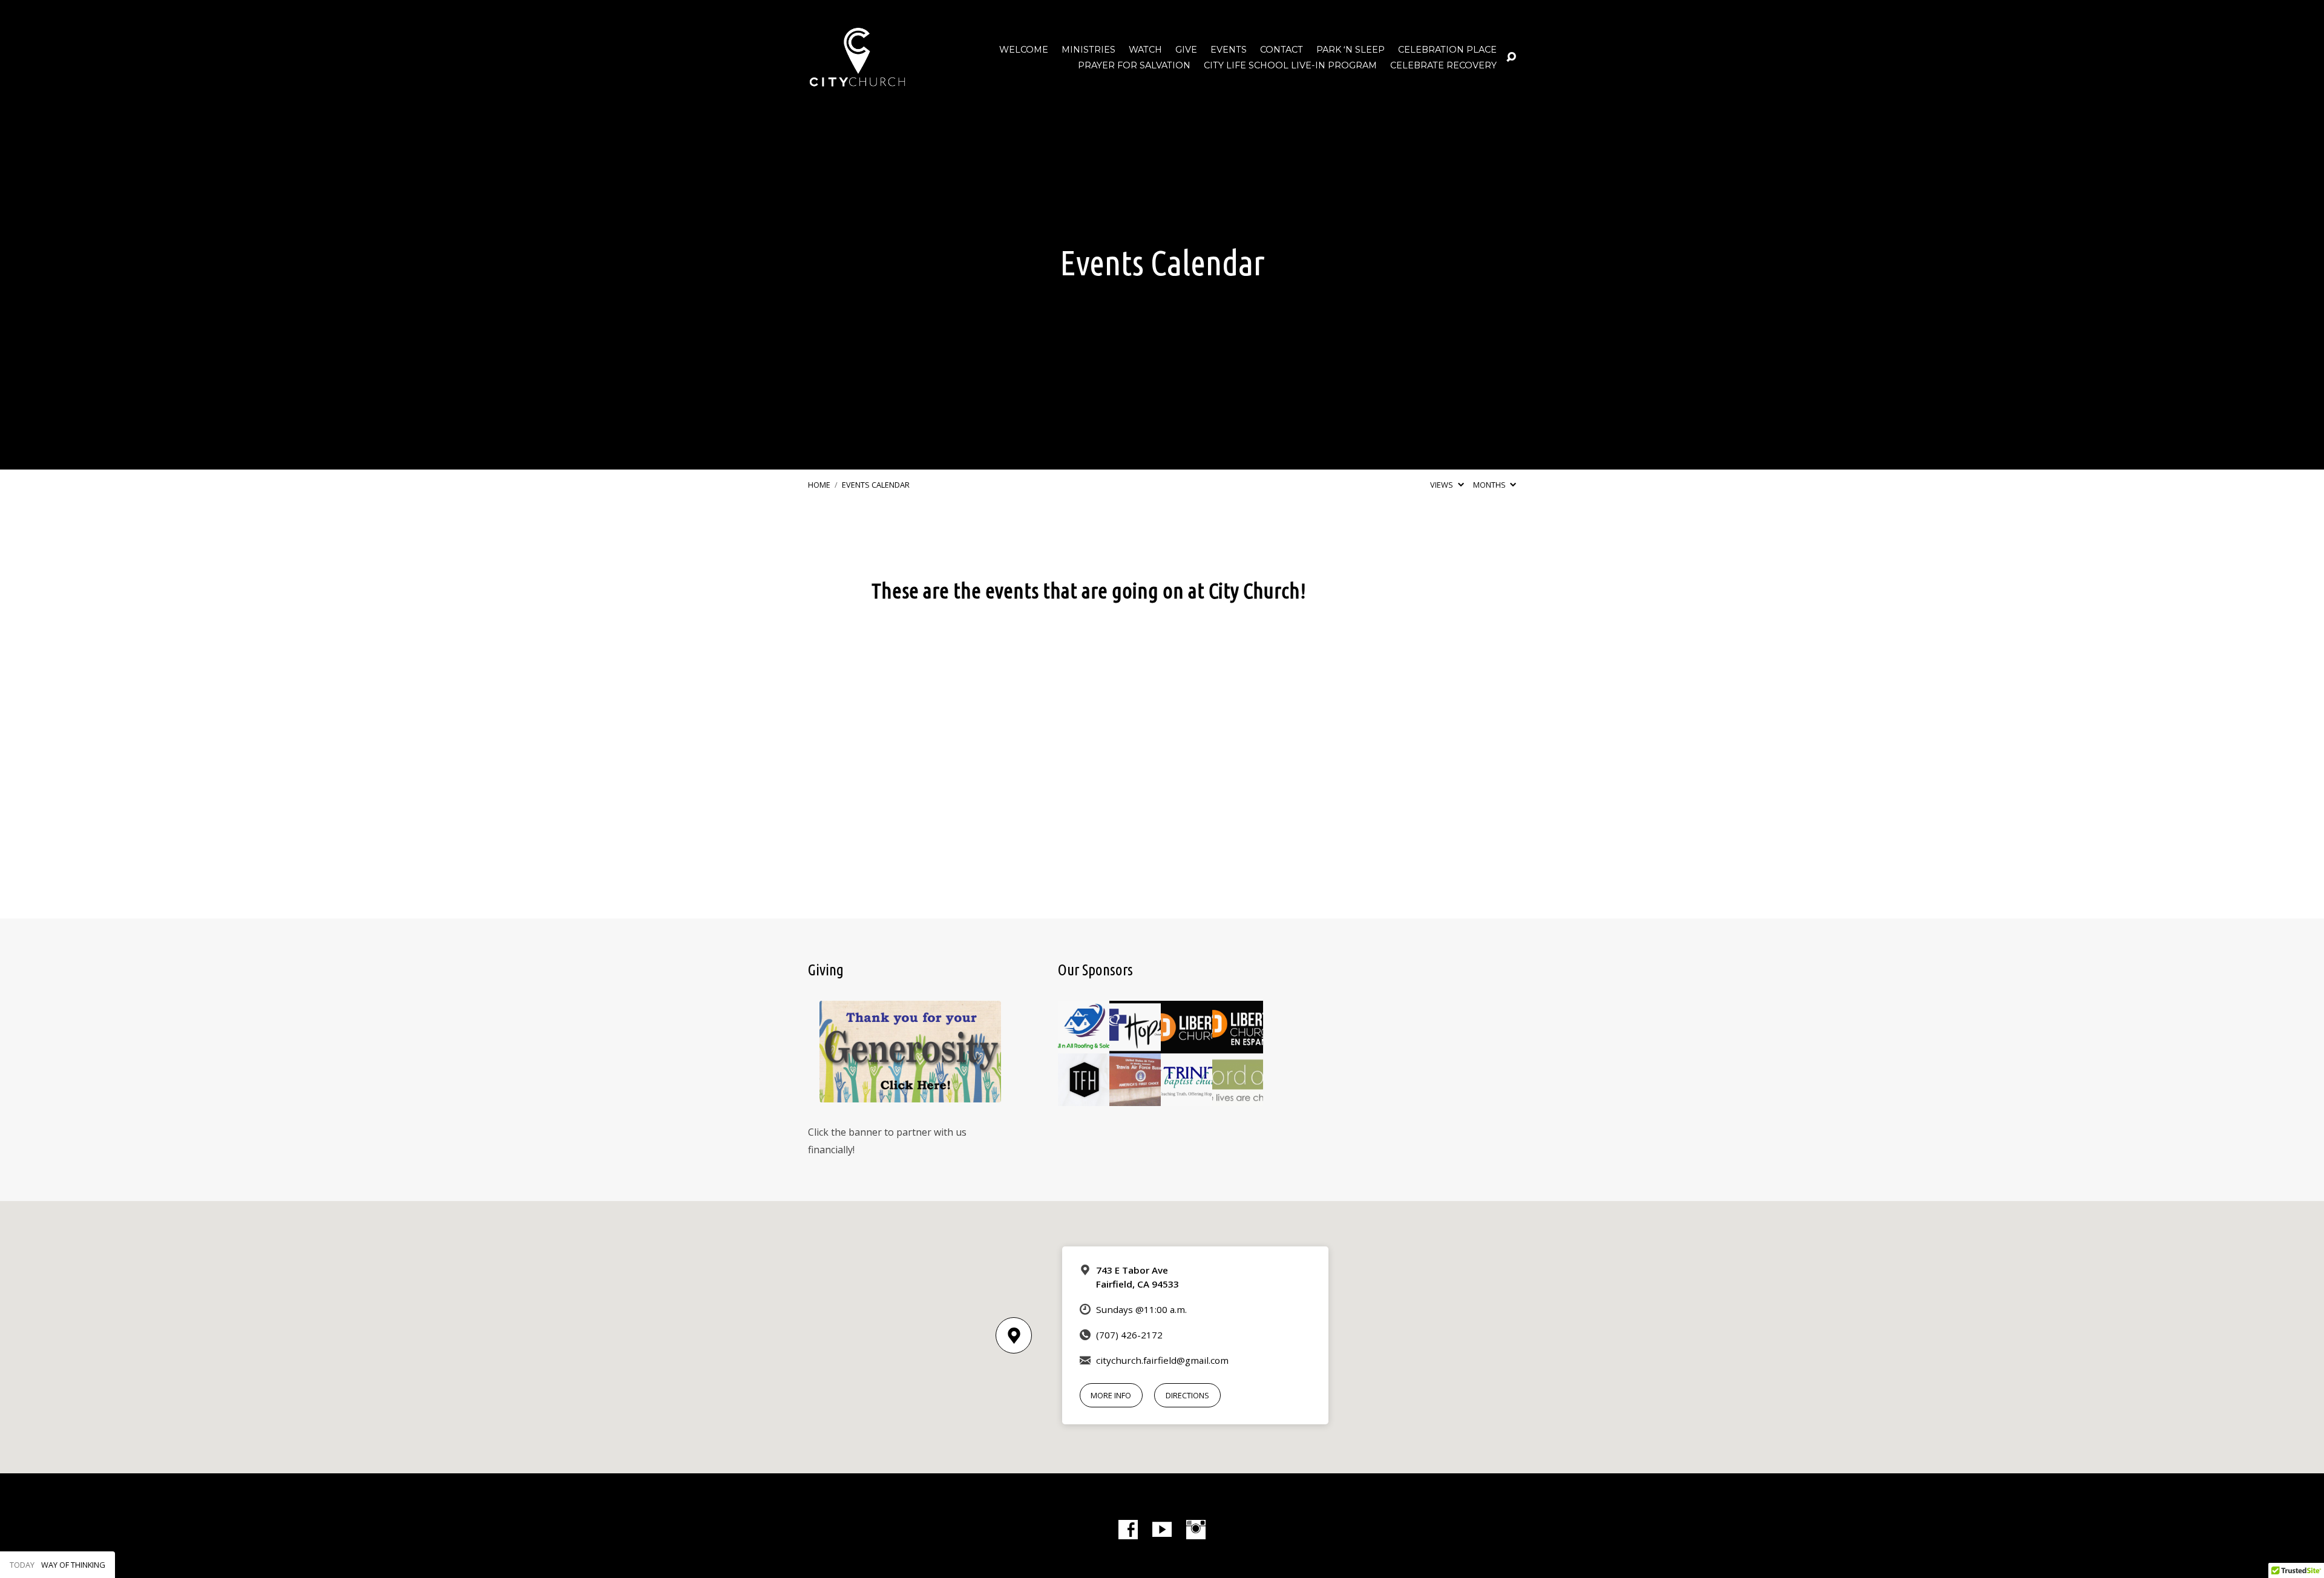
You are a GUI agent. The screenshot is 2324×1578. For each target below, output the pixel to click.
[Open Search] (1511, 57)
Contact (1282, 50)
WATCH (1145, 50)
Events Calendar (876, 485)
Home (819, 485)
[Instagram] (1196, 1530)
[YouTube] (1162, 1530)
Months (1490, 485)
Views (1443, 485)
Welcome (1024, 50)
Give (1186, 50)
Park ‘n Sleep (1351, 50)
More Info (1111, 1395)
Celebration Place (1447, 50)
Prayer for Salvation (1134, 65)
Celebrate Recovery (1443, 65)
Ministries (1088, 50)
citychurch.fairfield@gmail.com (1162, 1360)
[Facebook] (1128, 1530)
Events (1229, 50)
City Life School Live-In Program (1290, 65)
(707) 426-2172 (1129, 1335)
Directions (1187, 1395)
